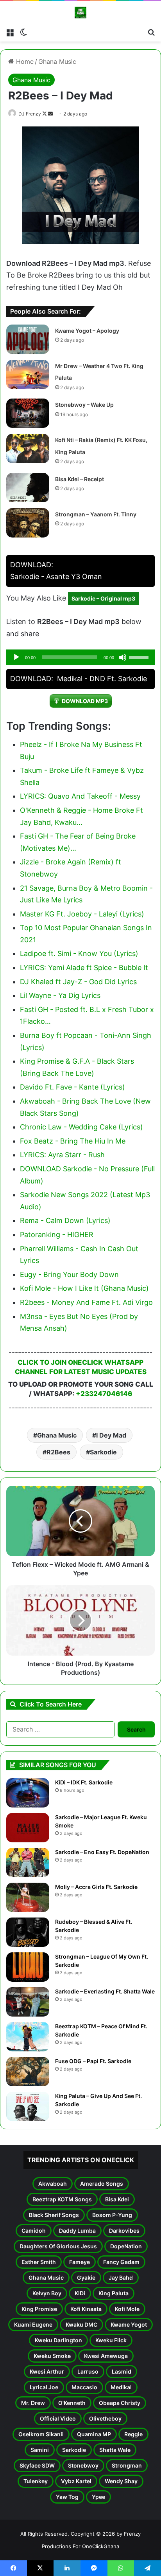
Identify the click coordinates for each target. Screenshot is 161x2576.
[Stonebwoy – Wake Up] (28, 413)
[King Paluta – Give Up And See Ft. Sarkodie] (28, 2106)
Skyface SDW (37, 2465)
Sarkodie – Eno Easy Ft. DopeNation (102, 1852)
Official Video (58, 2418)
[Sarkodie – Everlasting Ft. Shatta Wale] (28, 2002)
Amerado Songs (102, 2184)
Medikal (121, 2387)
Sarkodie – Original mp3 (103, 598)
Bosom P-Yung (112, 2215)
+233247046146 (104, 1394)
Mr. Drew (33, 2403)
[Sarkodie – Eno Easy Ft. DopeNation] (28, 1863)
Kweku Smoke (52, 2356)
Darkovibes (124, 2231)
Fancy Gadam (121, 2262)
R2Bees (58, 1452)
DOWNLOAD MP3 (85, 701)
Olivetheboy (105, 2418)
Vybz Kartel (76, 2481)
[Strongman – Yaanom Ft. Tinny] (28, 523)
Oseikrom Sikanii (41, 2434)
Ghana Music (57, 61)
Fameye (80, 2262)
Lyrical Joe (44, 2387)
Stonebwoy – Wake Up (84, 405)
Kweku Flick (111, 2340)
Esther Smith (39, 2262)
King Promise (39, 2309)
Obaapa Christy (120, 2403)
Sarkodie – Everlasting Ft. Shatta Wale (105, 1991)
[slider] (140, 657)
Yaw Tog (67, 2497)
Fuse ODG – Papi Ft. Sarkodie (93, 2061)
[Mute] (123, 657)
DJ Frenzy (30, 114)
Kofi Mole (127, 2309)
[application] (80, 657)
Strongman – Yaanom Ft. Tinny (96, 514)
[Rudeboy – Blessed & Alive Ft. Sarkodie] (28, 1932)
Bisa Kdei (117, 2199)
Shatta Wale (115, 2450)
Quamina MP (94, 2434)
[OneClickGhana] (80, 13)
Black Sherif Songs (54, 2215)
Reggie (133, 2434)
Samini (40, 2450)
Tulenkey (36, 2481)
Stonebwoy (83, 2465)
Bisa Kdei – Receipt (80, 479)
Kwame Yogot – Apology (87, 331)
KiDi (80, 2293)
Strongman (127, 2465)
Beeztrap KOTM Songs (62, 2199)
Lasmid (122, 2371)
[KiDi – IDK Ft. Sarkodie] (28, 1793)
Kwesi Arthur (47, 2371)
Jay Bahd (121, 2277)
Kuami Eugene (33, 2324)
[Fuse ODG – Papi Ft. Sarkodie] (28, 2072)
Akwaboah (53, 2184)
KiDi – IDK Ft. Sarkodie (84, 1782)
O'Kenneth (72, 2403)
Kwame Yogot (129, 2324)
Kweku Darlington (58, 2340)
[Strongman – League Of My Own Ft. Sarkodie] (28, 1967)
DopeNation (126, 2246)
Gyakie (86, 2277)
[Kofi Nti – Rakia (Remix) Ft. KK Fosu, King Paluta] (28, 448)
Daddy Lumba (77, 2231)
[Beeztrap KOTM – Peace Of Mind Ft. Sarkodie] (28, 2037)
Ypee (98, 2497)
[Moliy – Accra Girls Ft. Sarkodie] (28, 1897)
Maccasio (84, 2387)
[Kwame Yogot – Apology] (28, 339)
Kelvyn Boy (47, 2293)
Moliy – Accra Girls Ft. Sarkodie (96, 1887)
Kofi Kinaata (86, 2309)
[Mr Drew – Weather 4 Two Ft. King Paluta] (28, 374)
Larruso (88, 2371)
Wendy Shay (121, 2481)
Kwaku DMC (81, 2324)
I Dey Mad (111, 1435)
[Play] (16, 657)
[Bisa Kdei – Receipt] (28, 488)
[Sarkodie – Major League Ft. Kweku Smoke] (28, 1828)
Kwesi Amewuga (106, 2356)
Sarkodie (103, 1452)
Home (24, 61)
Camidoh (34, 2231)
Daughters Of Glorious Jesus (58, 2246)
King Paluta (114, 2293)
